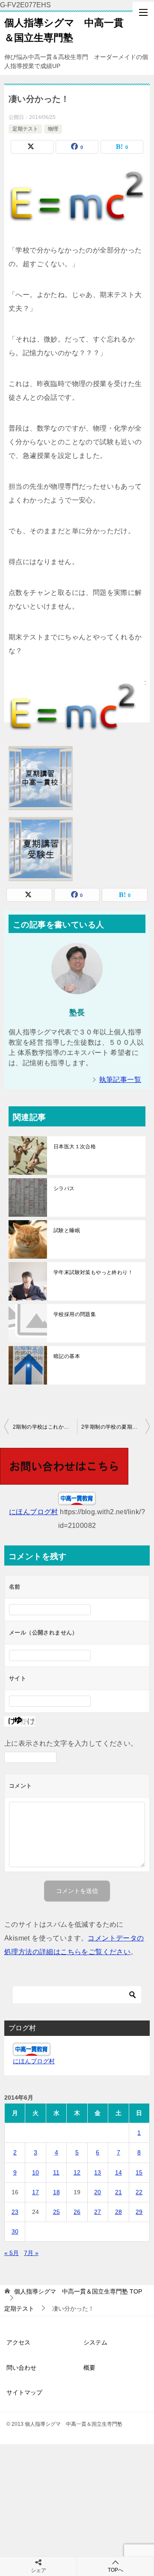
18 (56, 2192)
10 (36, 2172)
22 (139, 2192)
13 (98, 2172)
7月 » (31, 2253)
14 (118, 2172)
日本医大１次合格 (75, 1147)
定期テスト (25, 129)
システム (95, 2342)
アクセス (18, 2342)
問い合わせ (21, 2368)
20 (98, 2192)
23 (15, 2212)
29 (139, 2212)
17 (36, 2192)
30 (15, 2231)
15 (139, 2172)
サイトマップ (24, 2392)
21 (118, 2192)
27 (98, 2212)
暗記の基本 (67, 1356)
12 (77, 2172)
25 (56, 2212)
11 (56, 2172)
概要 (89, 2368)
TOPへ (115, 2570)
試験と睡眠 (67, 1230)
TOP (78, 2291)
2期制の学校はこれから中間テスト (45, 1427)
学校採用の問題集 (75, 1314)
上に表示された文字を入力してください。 (71, 1743)
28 (118, 2212)
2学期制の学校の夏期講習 (112, 1427)
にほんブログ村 (34, 1512)
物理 (53, 129)
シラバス (64, 1188)
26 (77, 2212)
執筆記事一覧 (120, 1080)
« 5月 (12, 2253)
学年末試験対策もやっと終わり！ (93, 1272)
